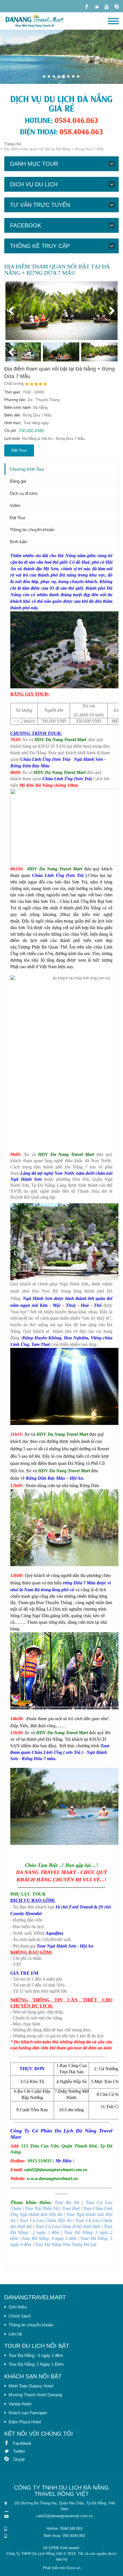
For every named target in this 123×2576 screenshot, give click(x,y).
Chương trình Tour (27, 469)
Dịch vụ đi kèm (24, 493)
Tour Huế (71, 2208)
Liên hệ (15, 2334)
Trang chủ (13, 144)
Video (15, 505)
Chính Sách (20, 2316)
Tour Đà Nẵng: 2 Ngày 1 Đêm (36, 2364)
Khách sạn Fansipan (28, 2413)
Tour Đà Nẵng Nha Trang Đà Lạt (66, 2244)
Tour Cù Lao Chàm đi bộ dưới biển (68, 2226)
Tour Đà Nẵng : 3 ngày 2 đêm (36, 2355)
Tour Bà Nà (67, 2202)
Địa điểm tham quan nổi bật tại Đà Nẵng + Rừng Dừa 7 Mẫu (59, 373)
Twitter (9, 2451)
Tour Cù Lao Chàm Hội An (46, 2220)
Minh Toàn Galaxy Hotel (31, 2386)
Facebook (9, 2443)
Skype (9, 2459)
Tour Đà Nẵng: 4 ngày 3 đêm (49, 2238)
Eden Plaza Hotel (25, 2422)
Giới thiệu (18, 2307)
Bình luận (18, 542)
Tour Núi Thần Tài (42, 2208)
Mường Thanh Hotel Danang (35, 2395)
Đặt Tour (19, 450)
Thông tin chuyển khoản (32, 530)
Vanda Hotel (20, 2404)
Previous (14, 311)
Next (109, 311)
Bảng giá (18, 481)
